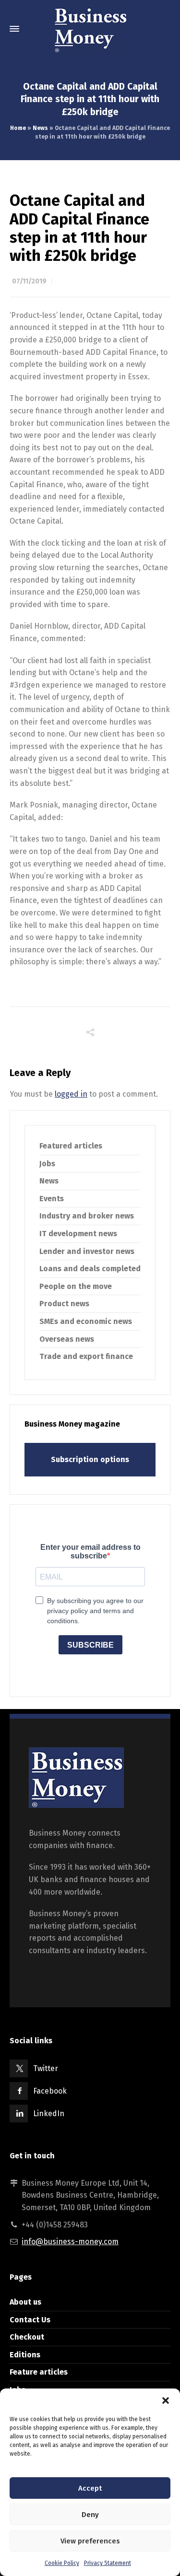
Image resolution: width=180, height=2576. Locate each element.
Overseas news (67, 1339)
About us (25, 2302)
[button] (166, 2400)
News (40, 128)
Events (52, 1199)
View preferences (90, 2541)
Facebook (50, 2091)
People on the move (76, 1286)
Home (18, 128)
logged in (71, 1094)
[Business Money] (90, 29)
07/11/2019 (29, 281)
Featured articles (71, 1146)
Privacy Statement (108, 2563)
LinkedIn (49, 2113)
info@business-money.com (70, 2242)
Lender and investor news (87, 1251)
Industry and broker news (87, 1216)
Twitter (46, 2068)
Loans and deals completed (90, 1269)
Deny (90, 2515)
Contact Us (30, 2320)
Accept (90, 2488)
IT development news (78, 1234)
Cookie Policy (62, 2563)
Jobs (47, 1164)
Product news (64, 1304)
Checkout (27, 2337)
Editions (25, 2355)
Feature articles (39, 2372)
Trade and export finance (86, 1356)
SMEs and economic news (86, 1321)
